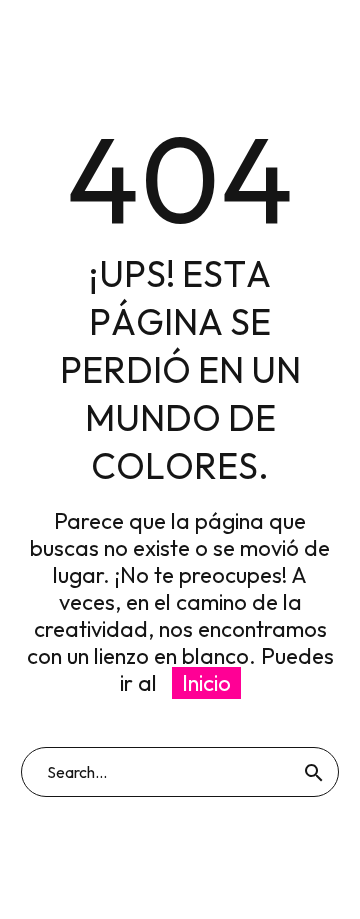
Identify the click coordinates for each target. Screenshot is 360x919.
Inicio (206, 683)
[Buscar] (314, 772)
